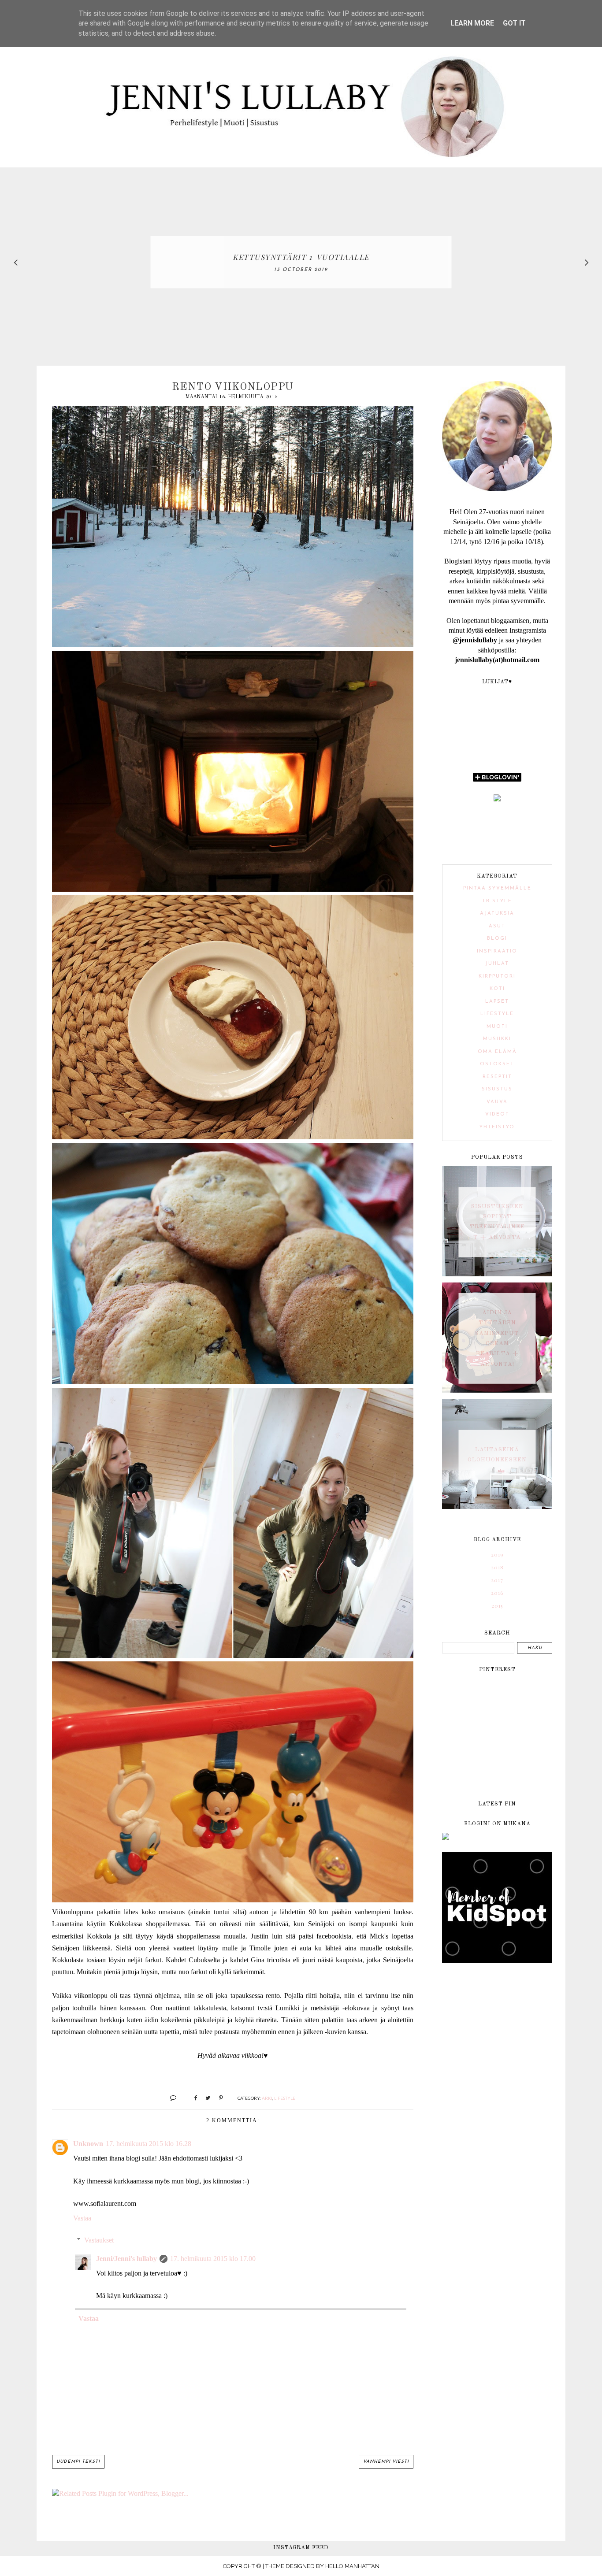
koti (497, 989)
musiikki (497, 1039)
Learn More (472, 23)
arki (267, 2098)
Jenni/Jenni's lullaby (126, 2259)
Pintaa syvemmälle (497, 888)
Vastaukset (99, 2240)
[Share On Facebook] (192, 2098)
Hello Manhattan (352, 2566)
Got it (514, 23)
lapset (497, 1002)
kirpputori (497, 977)
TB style (497, 901)
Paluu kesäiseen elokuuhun (301, 257)
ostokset (497, 1064)
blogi (497, 939)
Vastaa (82, 2218)
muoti (497, 1027)
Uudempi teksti (78, 2462)
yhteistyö (497, 1127)
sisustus (497, 1089)
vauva (497, 1102)
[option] (301, 262)
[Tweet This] (205, 2098)
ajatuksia (497, 914)
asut (497, 926)
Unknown (88, 2144)
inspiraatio (497, 951)
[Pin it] (217, 2098)
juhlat (497, 964)
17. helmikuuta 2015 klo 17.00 (213, 2259)
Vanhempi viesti (386, 2462)
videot (497, 1114)
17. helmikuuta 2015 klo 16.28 (149, 2144)
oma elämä (497, 1052)
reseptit (497, 1077)
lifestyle (285, 2098)
